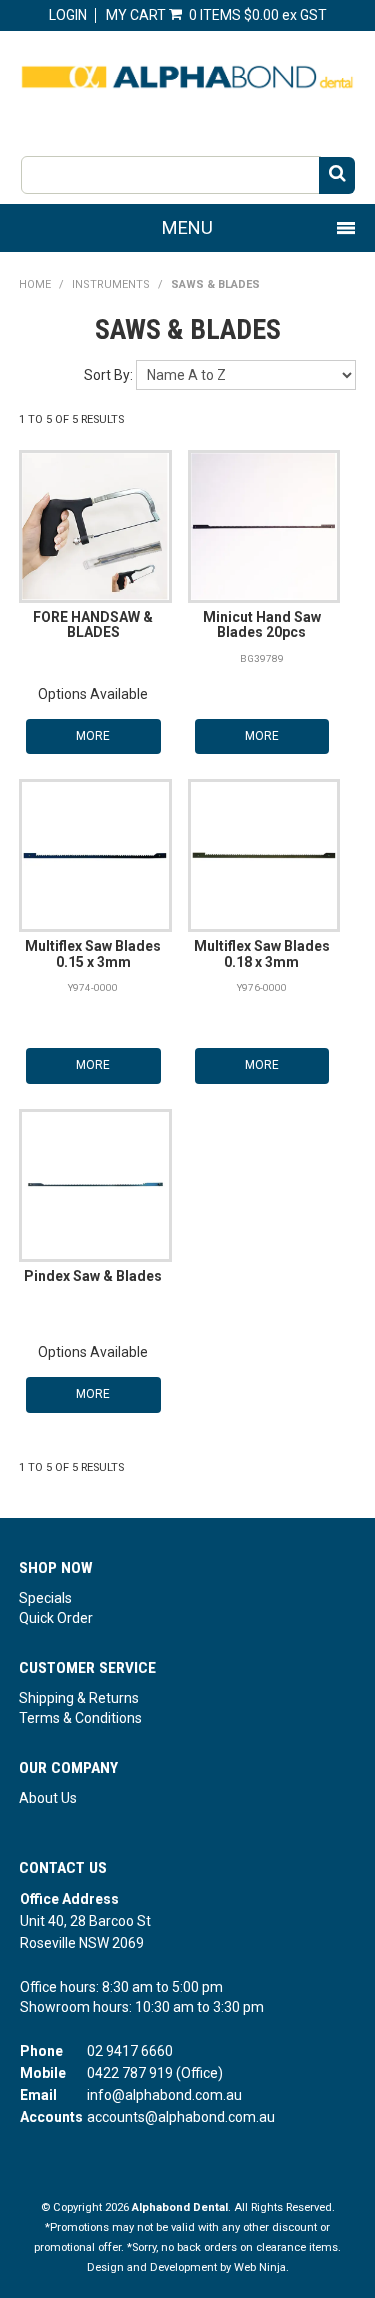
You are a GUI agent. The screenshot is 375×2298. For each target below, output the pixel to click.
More (93, 736)
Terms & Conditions (80, 1718)
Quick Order (56, 1618)
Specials (45, 1598)
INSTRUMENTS (111, 284)
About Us (48, 1798)
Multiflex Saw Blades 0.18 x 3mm (262, 953)
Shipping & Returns (79, 1698)
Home (35, 284)
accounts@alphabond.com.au (181, 2117)
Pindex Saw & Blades (93, 1276)
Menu (187, 227)
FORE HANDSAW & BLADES (93, 624)
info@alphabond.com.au (164, 2095)
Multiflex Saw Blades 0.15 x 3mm (93, 953)
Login (68, 15)
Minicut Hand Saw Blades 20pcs (262, 624)
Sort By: (108, 375)
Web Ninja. (261, 2267)
